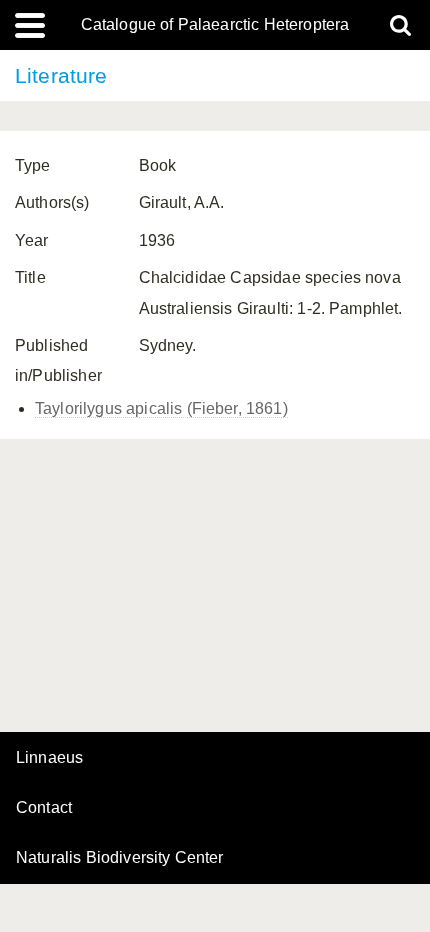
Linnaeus (49, 758)
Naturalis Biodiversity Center (120, 858)
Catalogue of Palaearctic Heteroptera (215, 25)
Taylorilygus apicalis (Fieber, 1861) (161, 408)
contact (44, 807)
